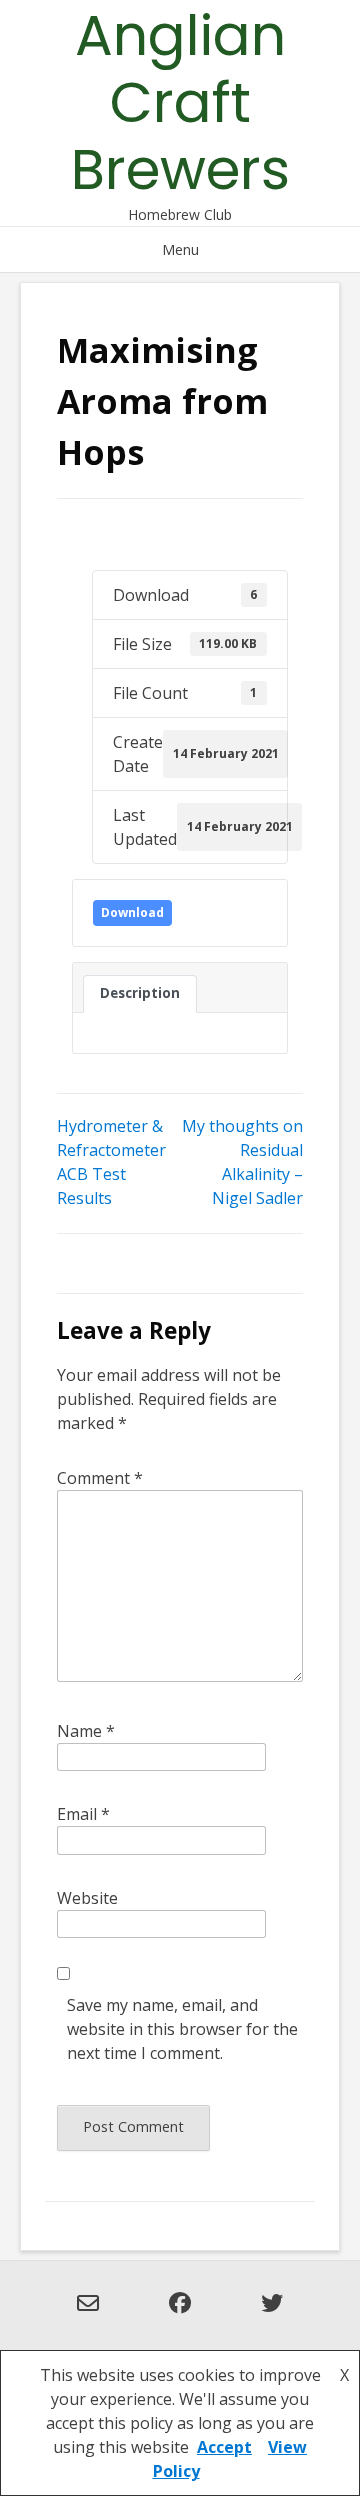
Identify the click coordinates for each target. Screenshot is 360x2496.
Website (87, 1898)
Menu (180, 249)
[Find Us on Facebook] (180, 2315)
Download (132, 912)
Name (86, 1731)
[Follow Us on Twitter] (272, 2315)
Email (83, 1814)
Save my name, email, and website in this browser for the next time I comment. (182, 2029)
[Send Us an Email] (88, 2315)
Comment (100, 1478)
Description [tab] (140, 993)
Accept (224, 2447)
